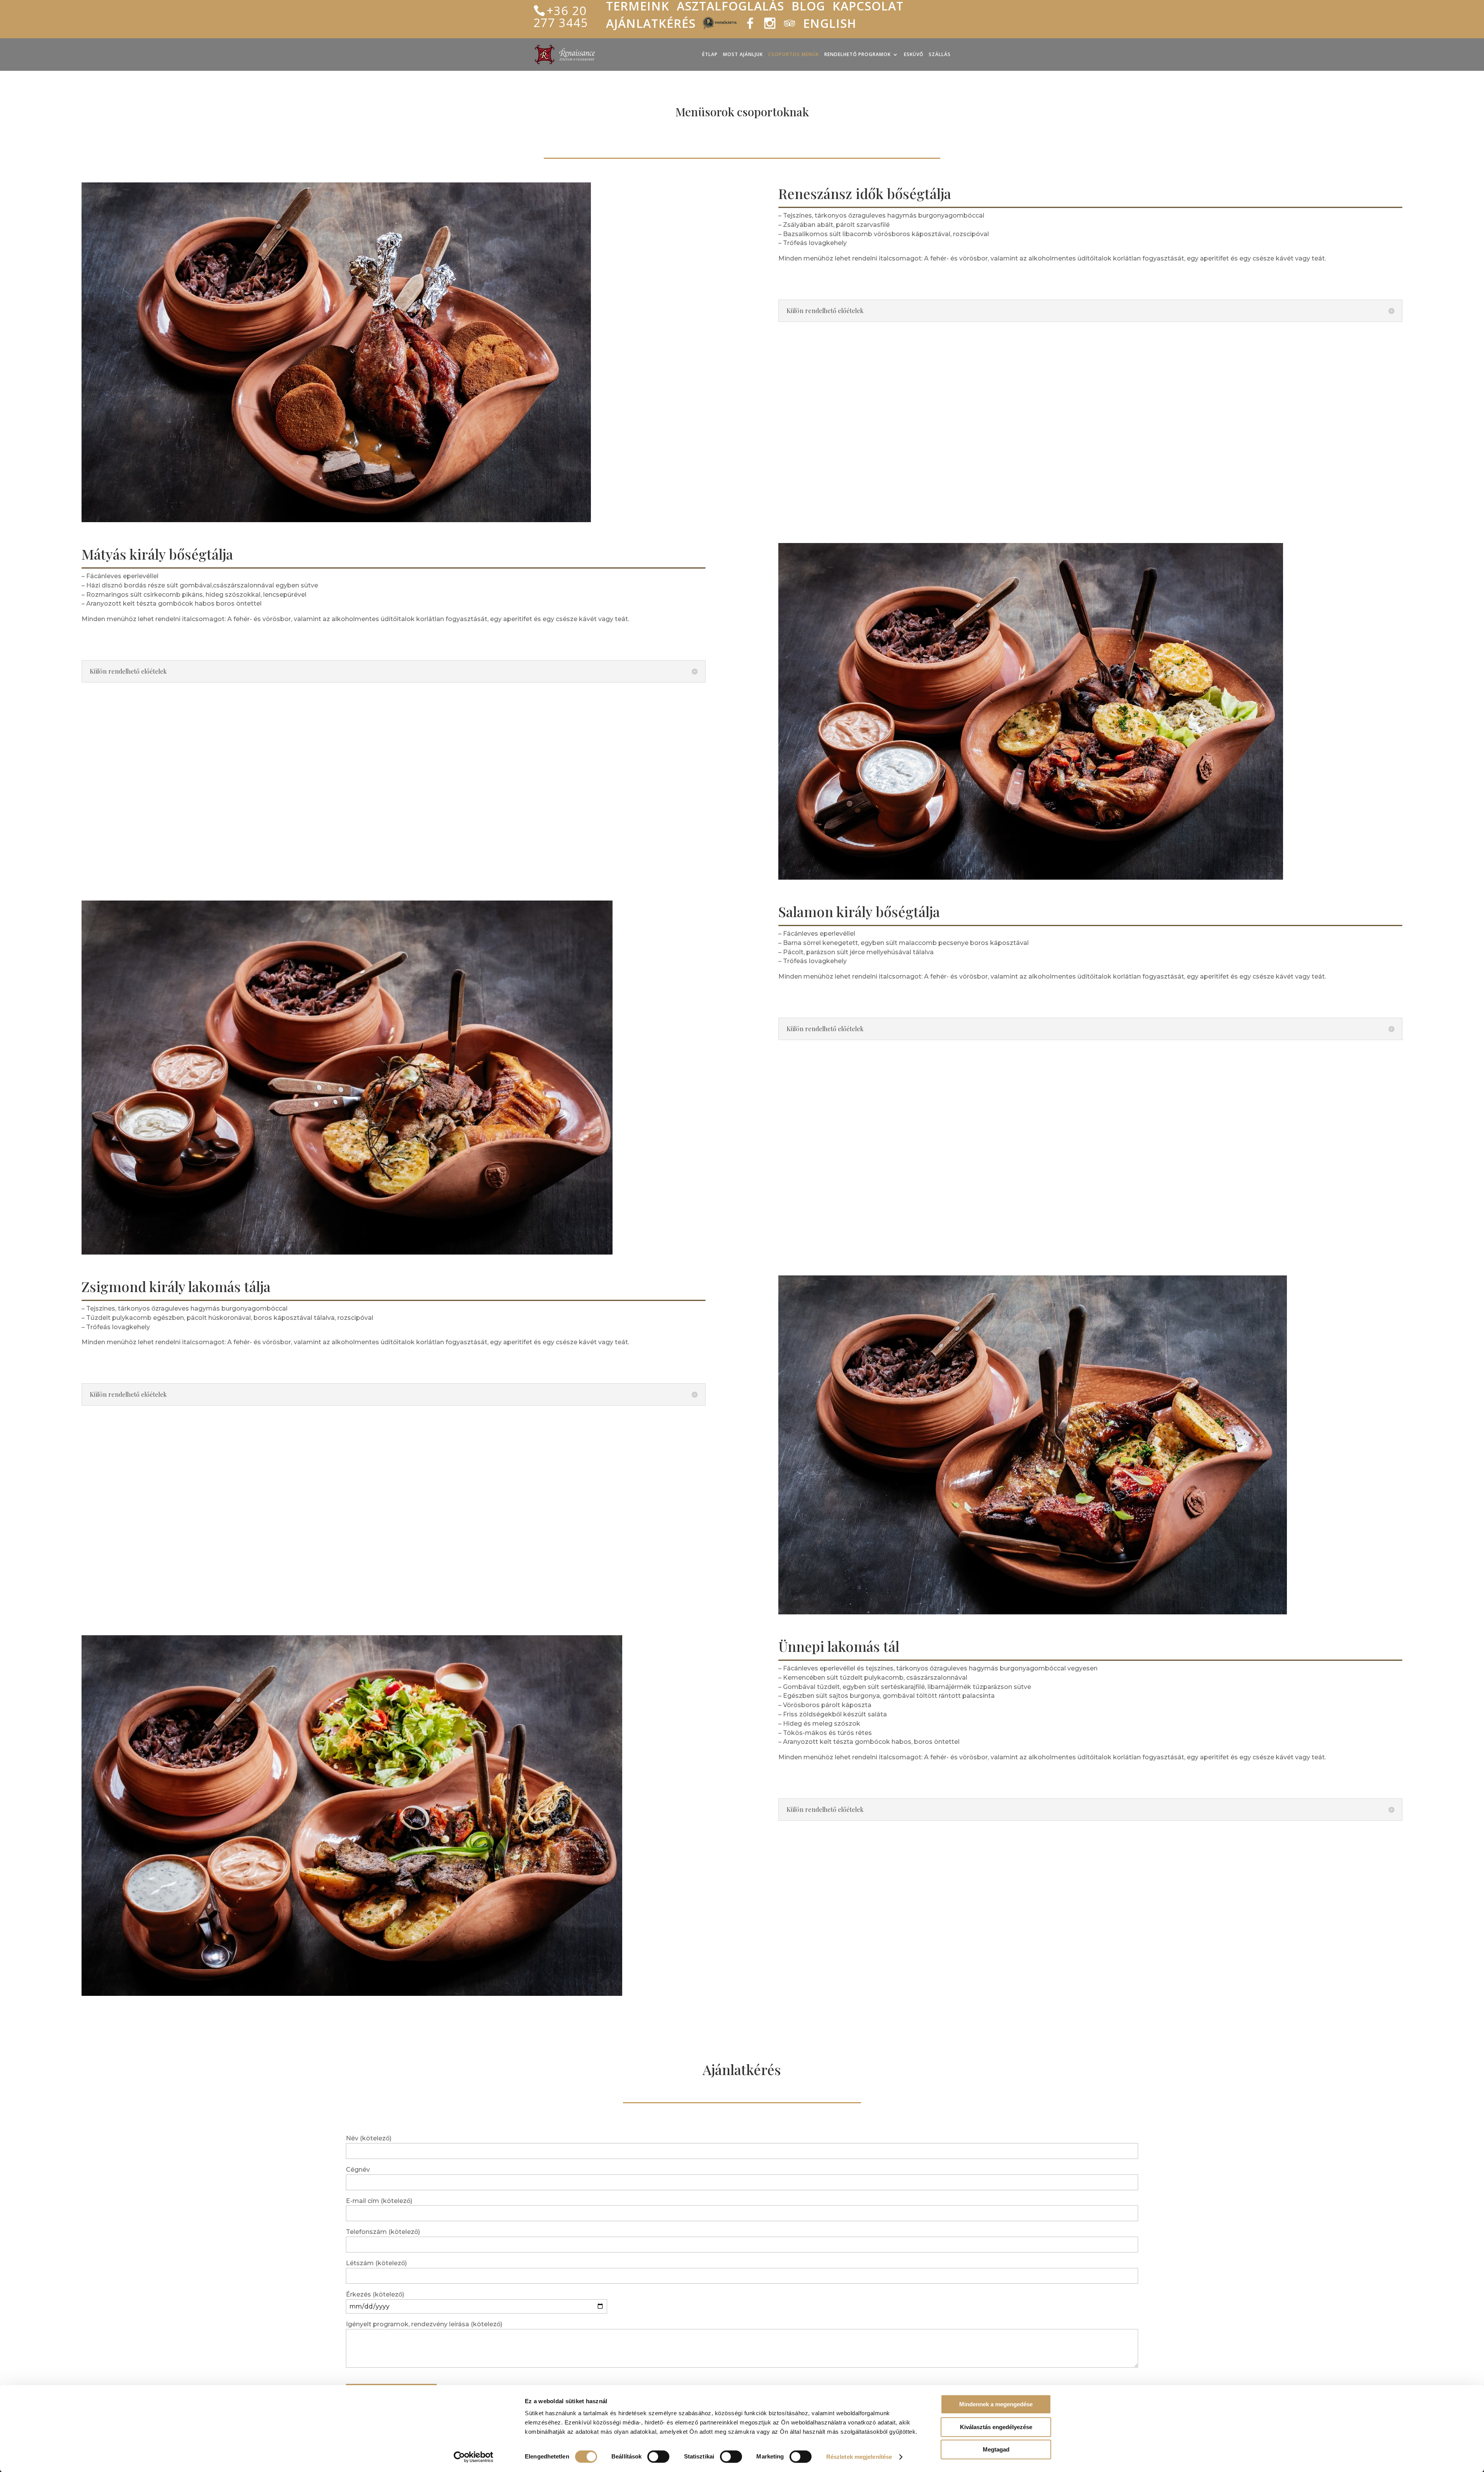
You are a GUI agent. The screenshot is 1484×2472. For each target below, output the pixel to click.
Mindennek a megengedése (996, 2404)
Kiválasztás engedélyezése (996, 2427)
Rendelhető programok (858, 55)
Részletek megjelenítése (859, 2457)
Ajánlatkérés (651, 26)
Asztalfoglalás (730, 9)
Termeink (638, 9)
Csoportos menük (794, 55)
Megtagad (996, 2449)
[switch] (658, 2457)
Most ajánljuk (743, 55)
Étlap (710, 55)
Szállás (940, 55)
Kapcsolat (868, 9)
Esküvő (914, 55)
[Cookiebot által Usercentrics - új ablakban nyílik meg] (474, 2457)
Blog (808, 9)
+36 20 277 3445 (561, 16)
